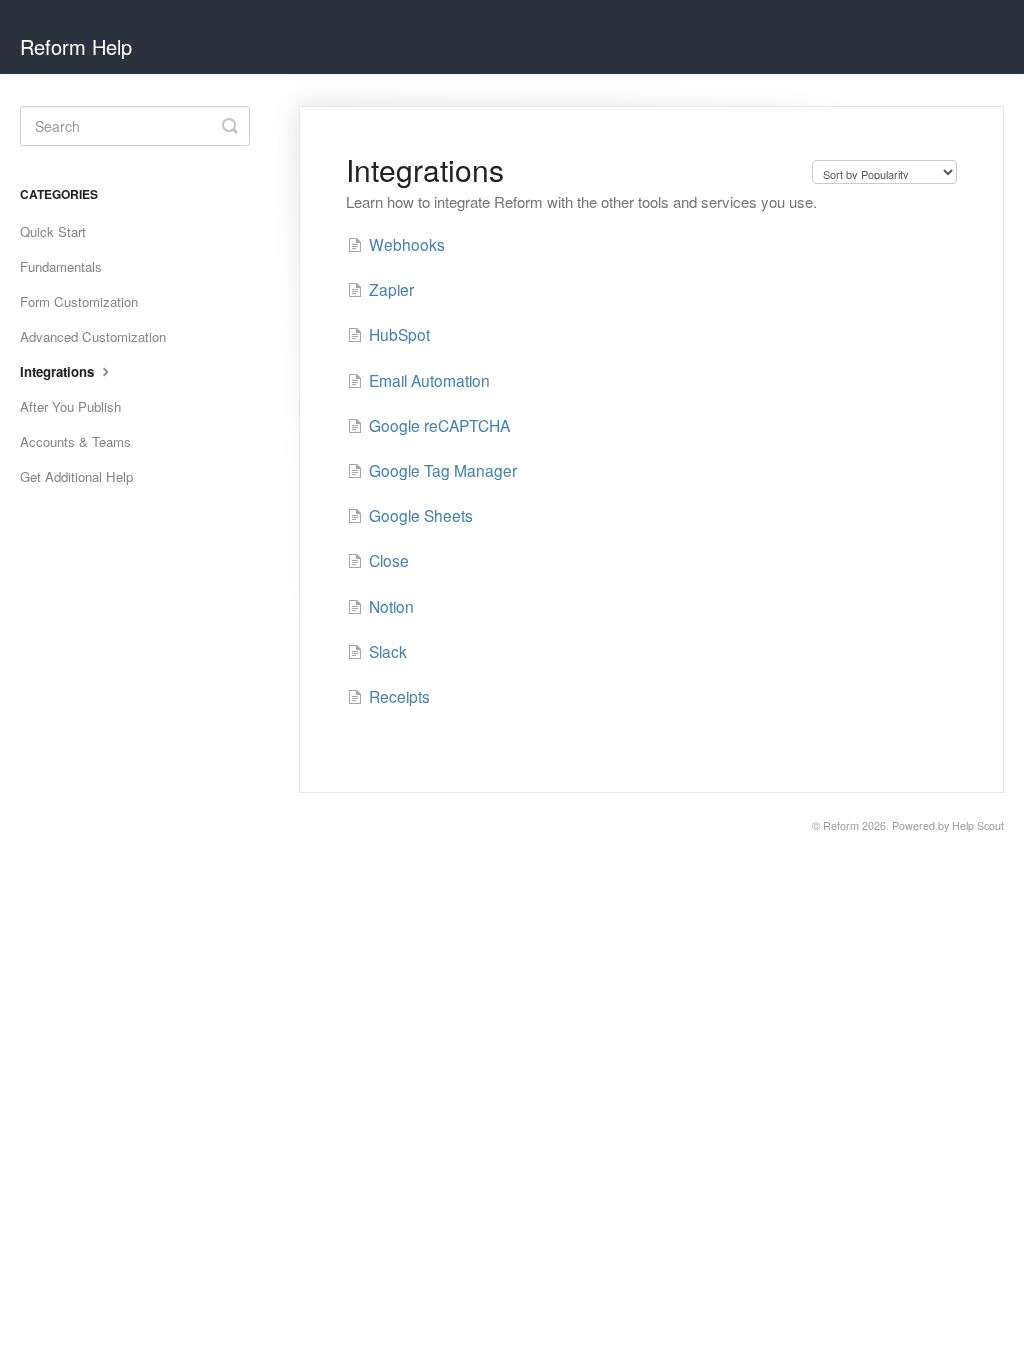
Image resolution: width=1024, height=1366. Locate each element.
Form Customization (79, 301)
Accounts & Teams (75, 441)
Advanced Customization (93, 336)
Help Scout (978, 825)
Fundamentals (61, 266)
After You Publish (70, 406)
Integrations (59, 371)
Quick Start (53, 231)
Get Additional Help (76, 476)
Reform (841, 825)
